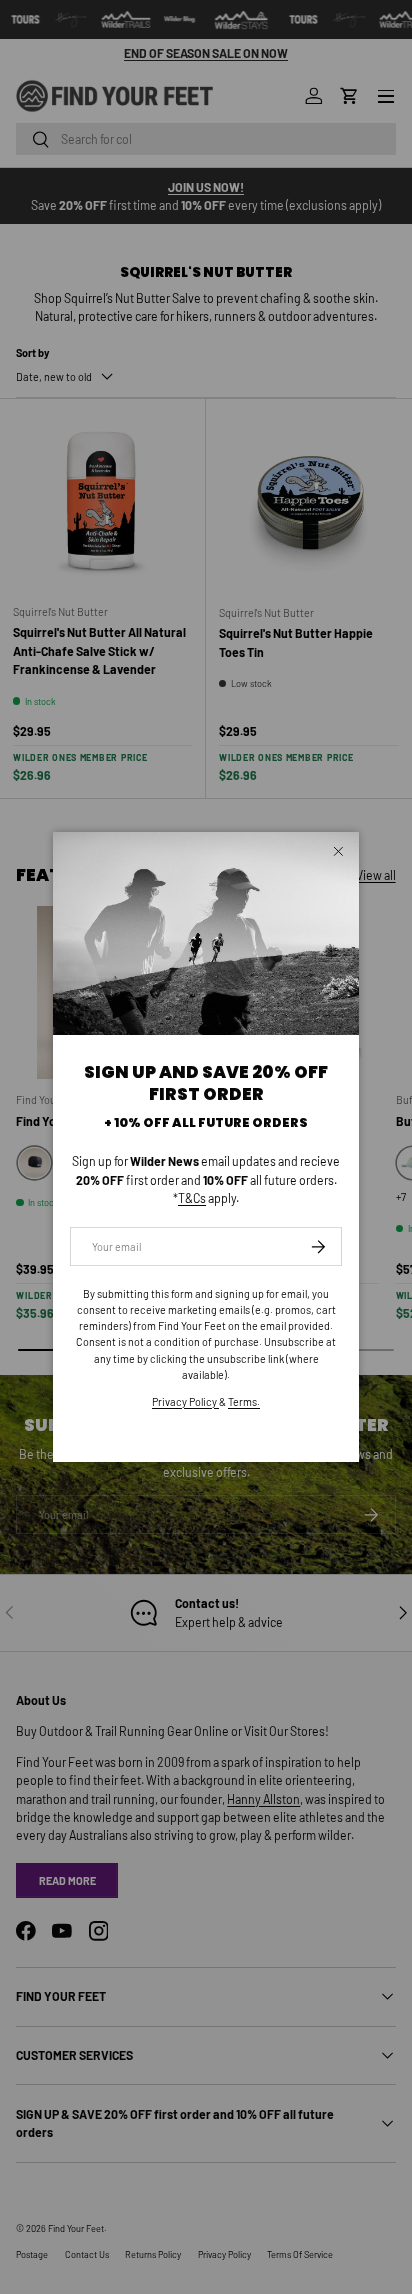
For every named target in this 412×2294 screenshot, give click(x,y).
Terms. (244, 1401)
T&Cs (192, 1198)
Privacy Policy (185, 1401)
